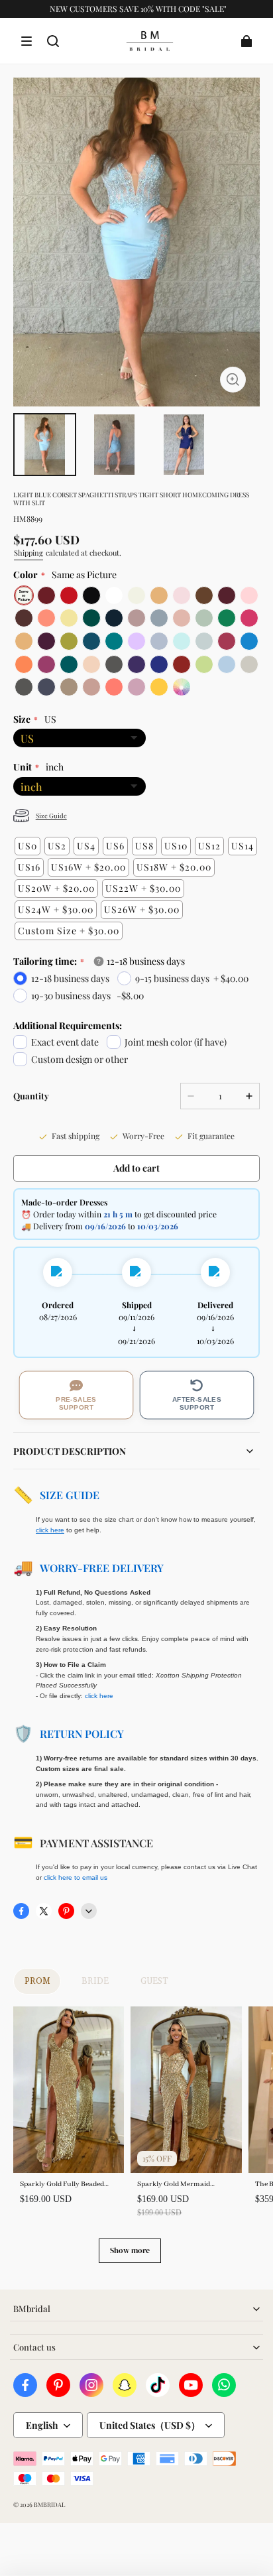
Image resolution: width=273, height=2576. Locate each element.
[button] (27, 41)
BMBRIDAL (49, 2504)
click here (99, 1696)
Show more (130, 2250)
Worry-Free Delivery (102, 1568)
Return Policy (82, 1734)
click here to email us (76, 1877)
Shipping (28, 553)
